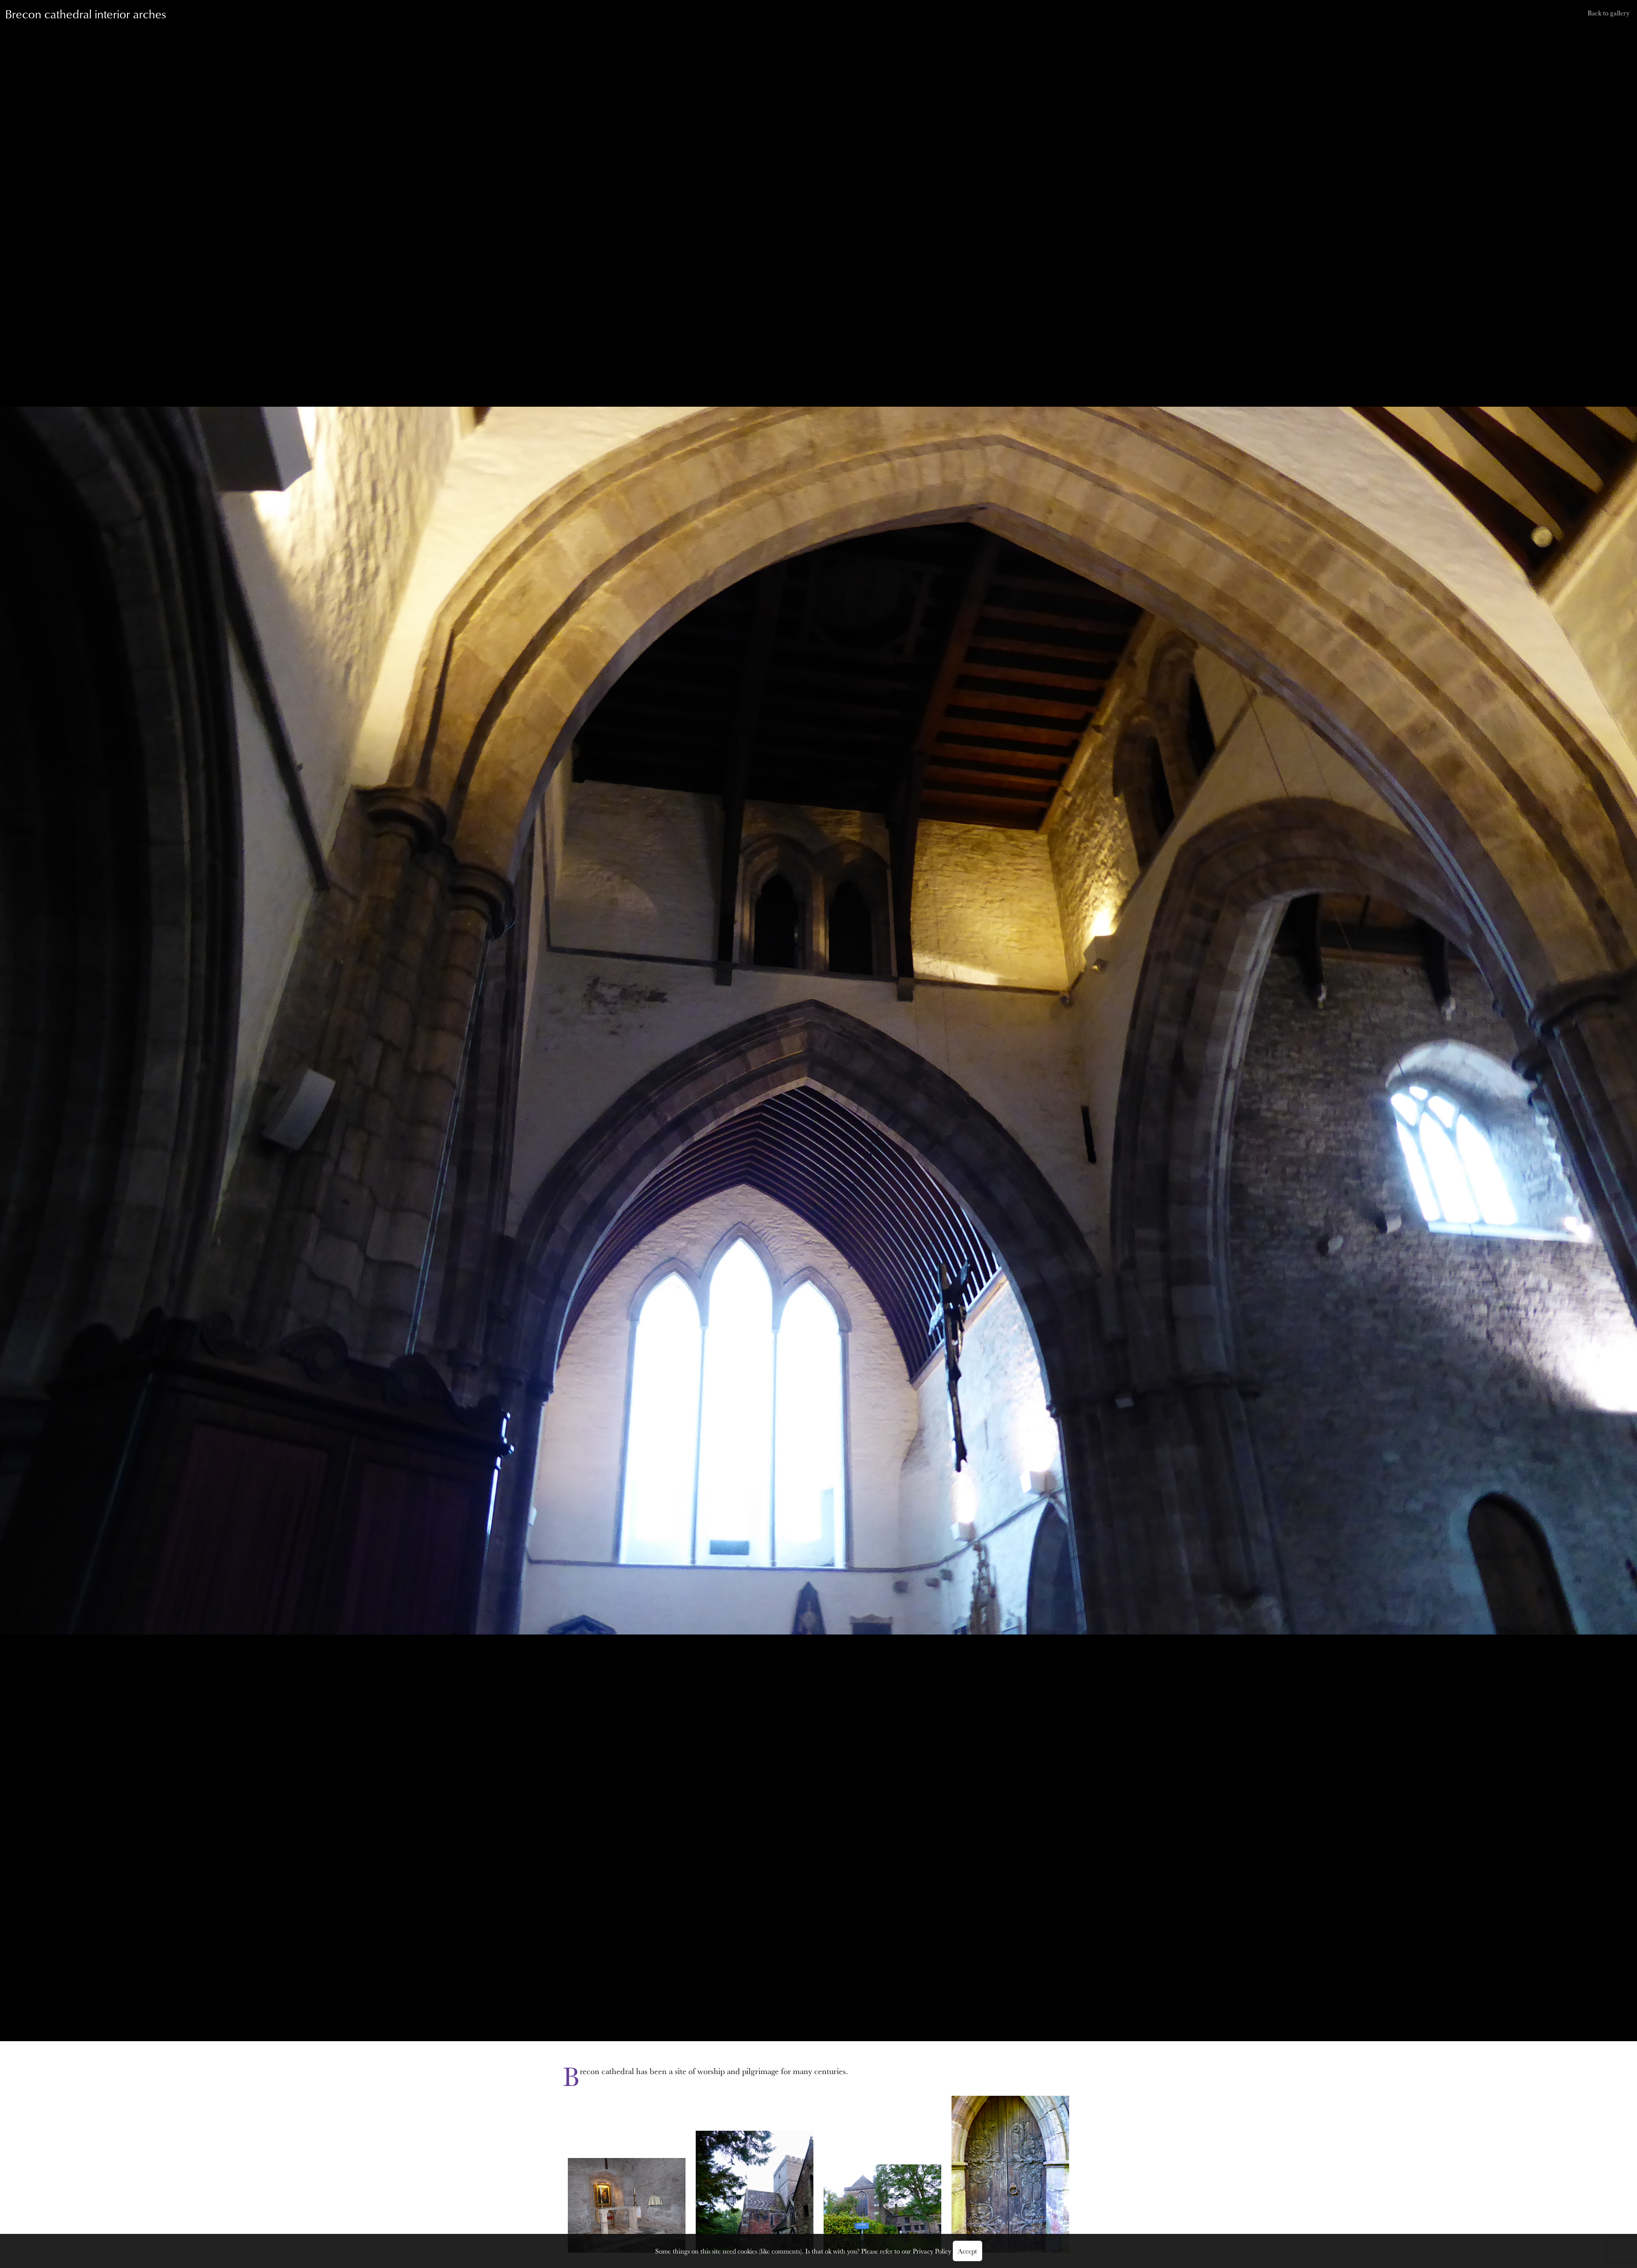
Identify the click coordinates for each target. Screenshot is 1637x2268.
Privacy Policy (932, 2251)
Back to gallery (1608, 13)
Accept (967, 2251)
